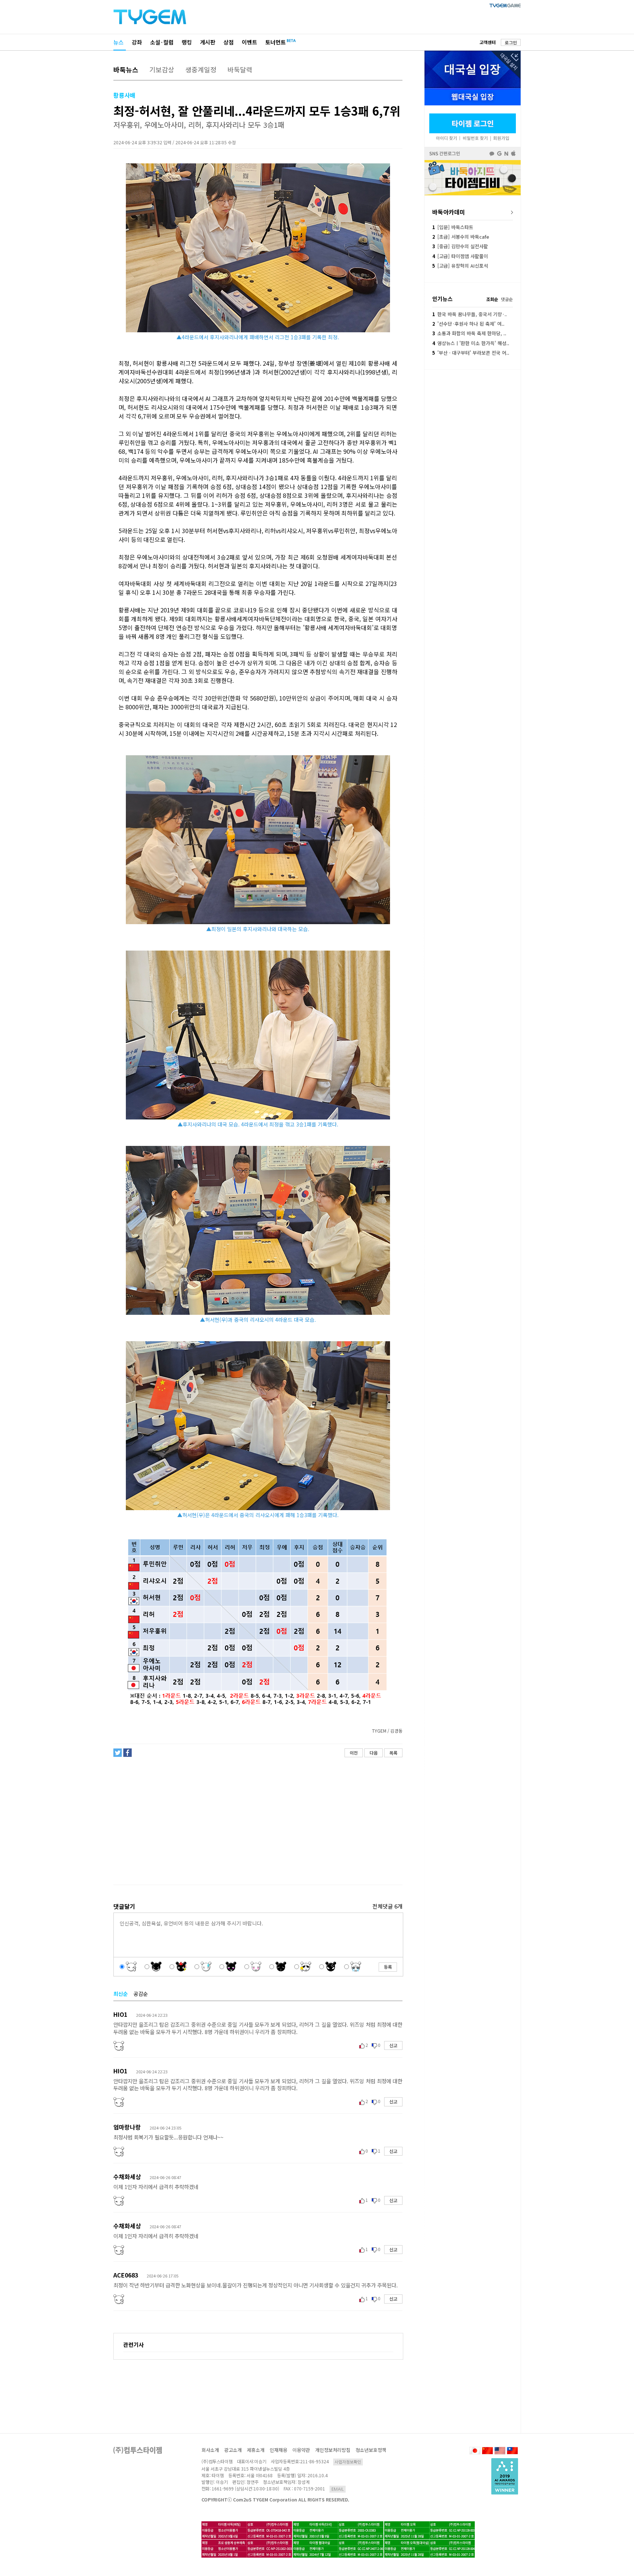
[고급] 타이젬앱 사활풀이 (460, 256)
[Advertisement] (258, 1821)
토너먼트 (276, 42)
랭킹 (187, 42)
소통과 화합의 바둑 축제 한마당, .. (469, 333)
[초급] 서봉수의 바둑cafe (461, 237)
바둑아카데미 (449, 212)
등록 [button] (388, 1967)
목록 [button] (393, 1753)
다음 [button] (374, 1753)
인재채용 (278, 2450)
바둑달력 (240, 69)
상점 (229, 42)
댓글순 (507, 299)
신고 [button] (393, 2045)
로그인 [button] (511, 42)
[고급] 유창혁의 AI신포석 (460, 266)
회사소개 (210, 2450)
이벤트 (249, 42)
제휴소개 (256, 2450)
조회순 (492, 299)
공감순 (141, 1994)
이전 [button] (354, 1753)
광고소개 (233, 2450)
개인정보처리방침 (333, 2450)
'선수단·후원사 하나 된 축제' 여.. (468, 324)
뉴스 (119, 42)
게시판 (208, 42)
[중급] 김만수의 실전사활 (460, 246)
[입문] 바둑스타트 (453, 227)
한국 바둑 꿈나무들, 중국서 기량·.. (469, 314)
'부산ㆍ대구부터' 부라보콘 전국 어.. (471, 353)
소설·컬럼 (162, 42)
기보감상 (162, 69)
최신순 (121, 1994)
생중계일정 (201, 69)
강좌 (137, 42)
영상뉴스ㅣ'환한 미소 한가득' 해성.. (471, 343)
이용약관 (301, 2450)
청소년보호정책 (371, 2450)
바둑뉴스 (126, 69)
